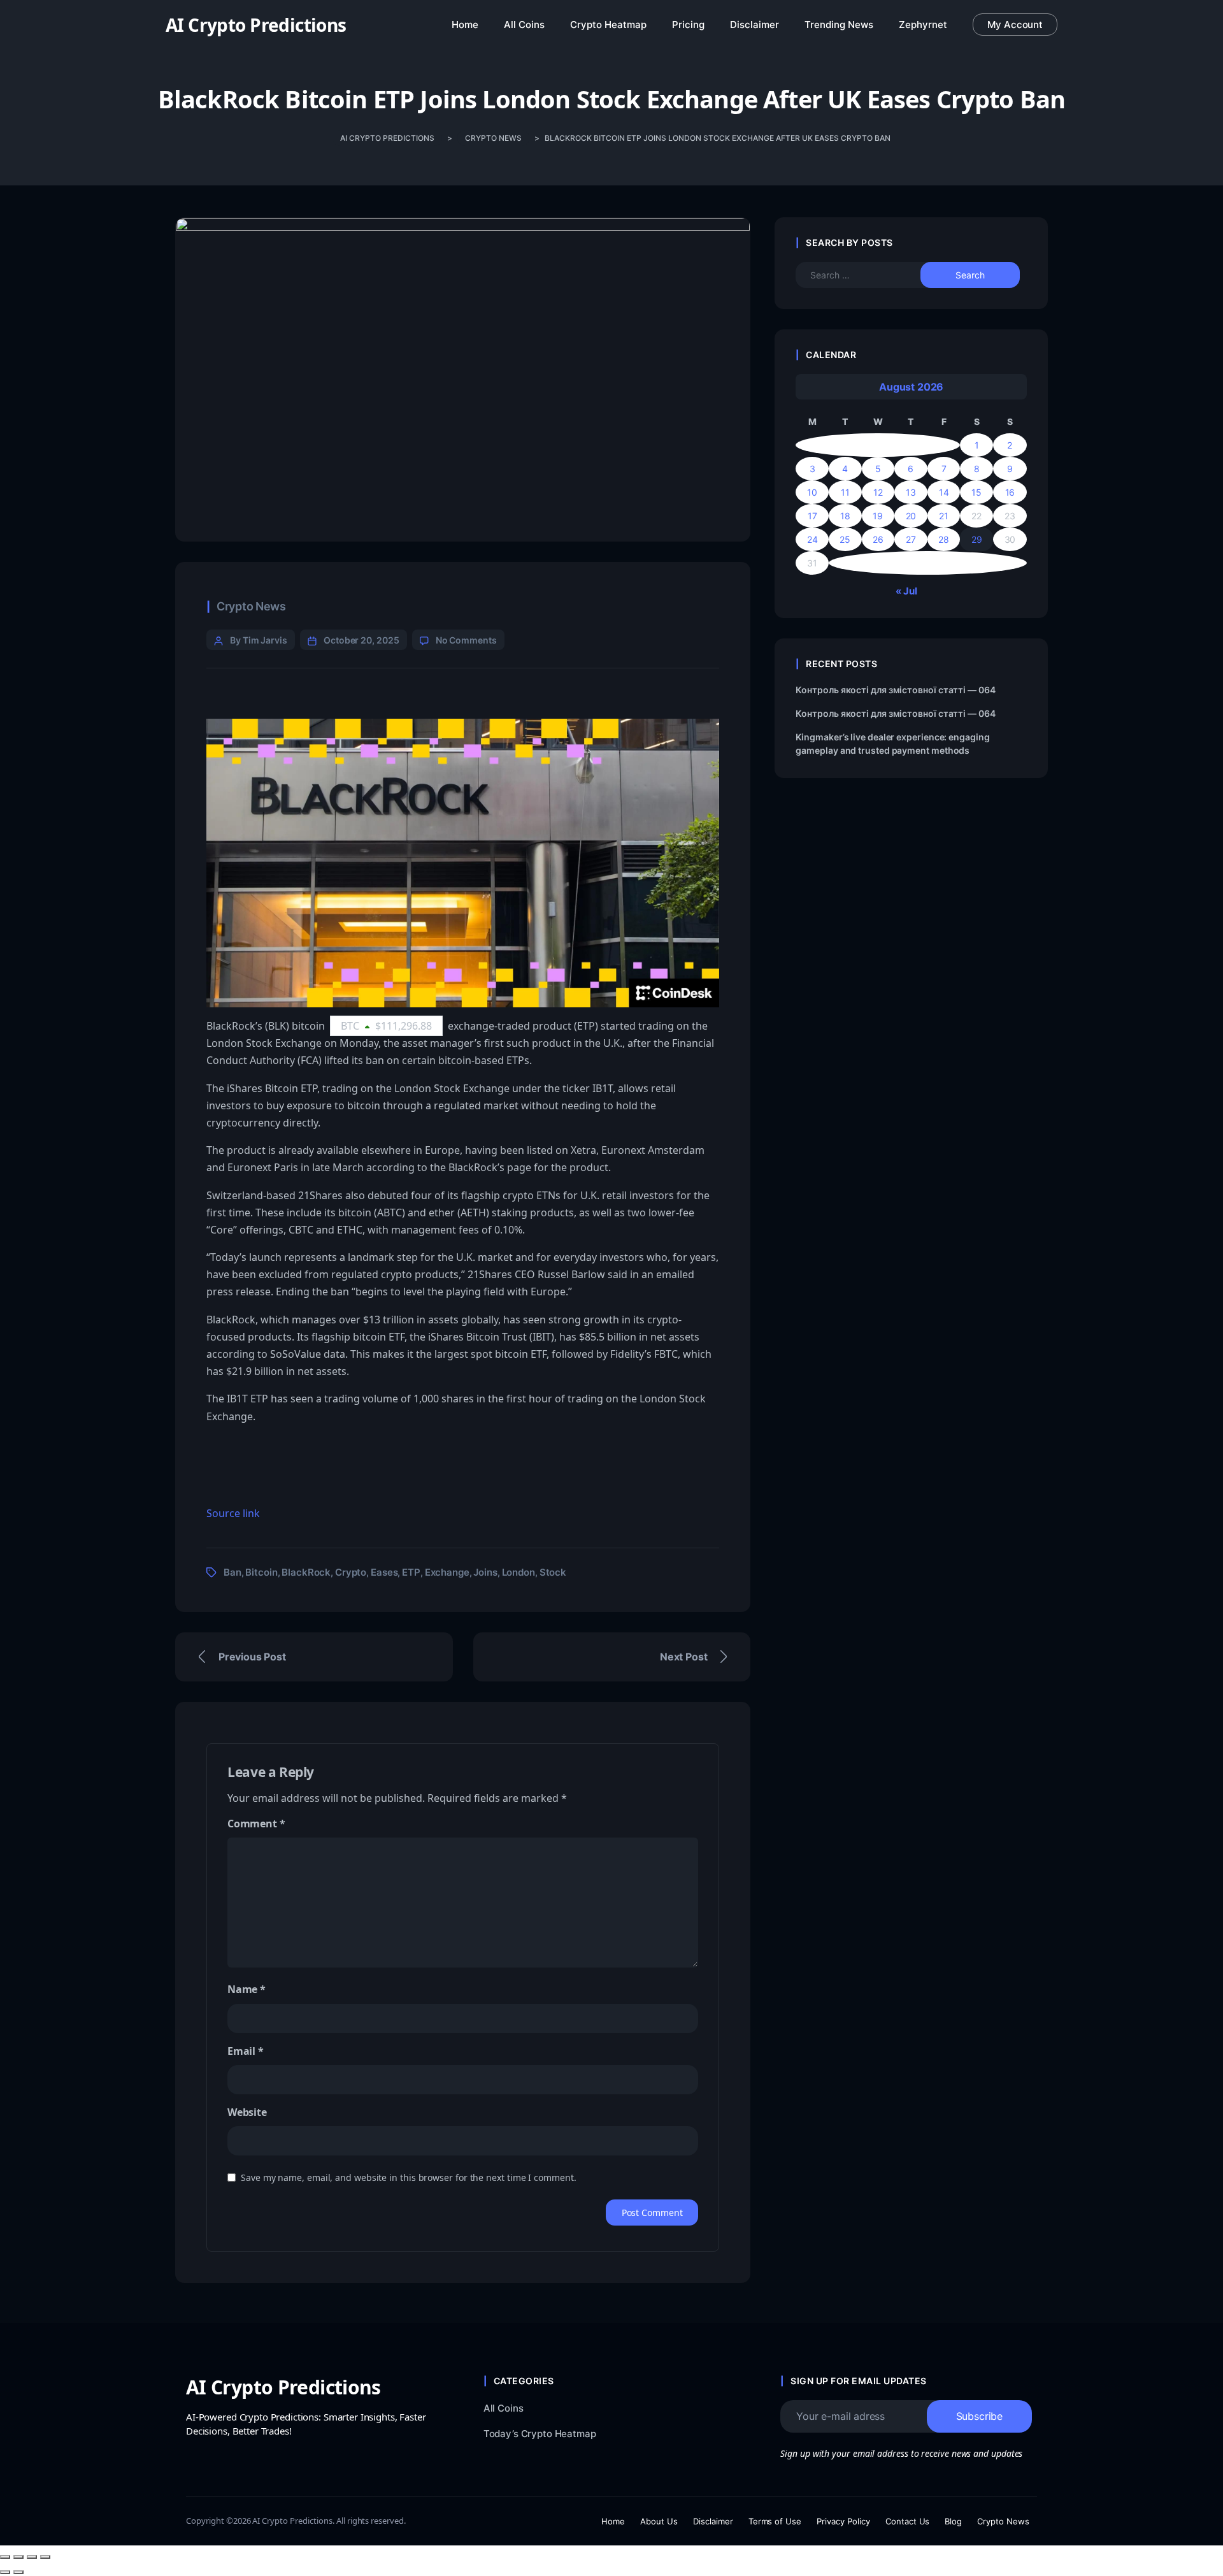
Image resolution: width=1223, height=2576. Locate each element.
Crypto (351, 1572)
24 (812, 539)
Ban (232, 1572)
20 (911, 516)
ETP (411, 1572)
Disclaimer (713, 2521)
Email (246, 2051)
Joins (485, 1572)
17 (812, 516)
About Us (659, 2521)
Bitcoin (261, 1572)
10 (812, 492)
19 (878, 516)
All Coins (504, 2408)
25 (845, 539)
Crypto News (251, 606)
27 (911, 539)
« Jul (906, 591)
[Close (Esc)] (45, 2557)
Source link (233, 1513)
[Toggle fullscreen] (18, 2557)
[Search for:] (869, 275)
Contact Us (908, 2521)
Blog (953, 2521)
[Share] (32, 2557)
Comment (256, 1824)
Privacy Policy (843, 2521)
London (519, 1572)
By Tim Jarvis (259, 640)
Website (247, 2112)
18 (845, 516)
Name (247, 1989)
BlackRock (306, 1572)
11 (845, 492)
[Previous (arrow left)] (5, 2572)
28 (944, 539)
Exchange (447, 1572)
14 (944, 492)
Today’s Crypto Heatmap (540, 2434)
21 (944, 516)
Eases (384, 1572)
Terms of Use (775, 2521)
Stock (553, 1572)
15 (976, 492)
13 (911, 492)
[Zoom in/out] (5, 2557)
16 (1010, 492)
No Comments (466, 640)
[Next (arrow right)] (18, 2572)
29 (977, 539)
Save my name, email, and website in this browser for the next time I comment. (409, 2177)
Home (613, 2521)
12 (878, 492)
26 (878, 539)
